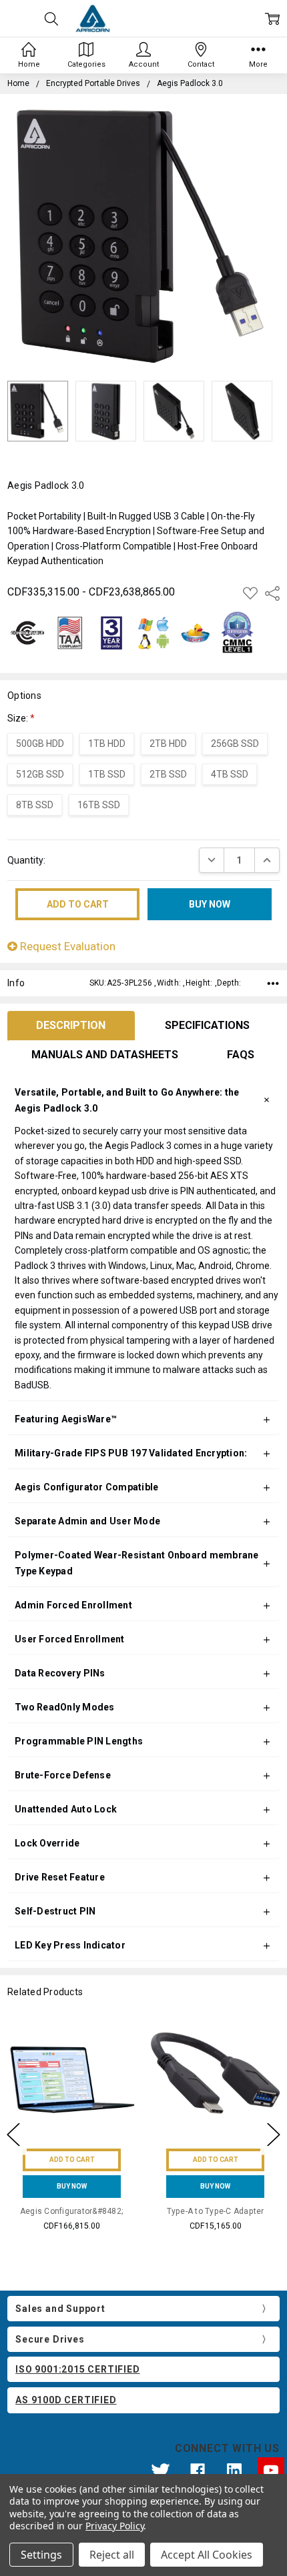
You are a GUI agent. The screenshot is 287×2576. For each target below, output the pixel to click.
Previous (13, 2135)
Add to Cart (72, 2160)
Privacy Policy (114, 2526)
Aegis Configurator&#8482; (72, 2211)
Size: (21, 718)
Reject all (112, 2555)
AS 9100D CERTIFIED (66, 2400)
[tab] (71, 1026)
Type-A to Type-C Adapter (216, 2211)
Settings (41, 2555)
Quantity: (26, 860)
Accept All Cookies (207, 2555)
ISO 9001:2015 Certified (77, 2369)
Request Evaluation (66, 946)
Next (274, 2135)
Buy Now (72, 2186)
